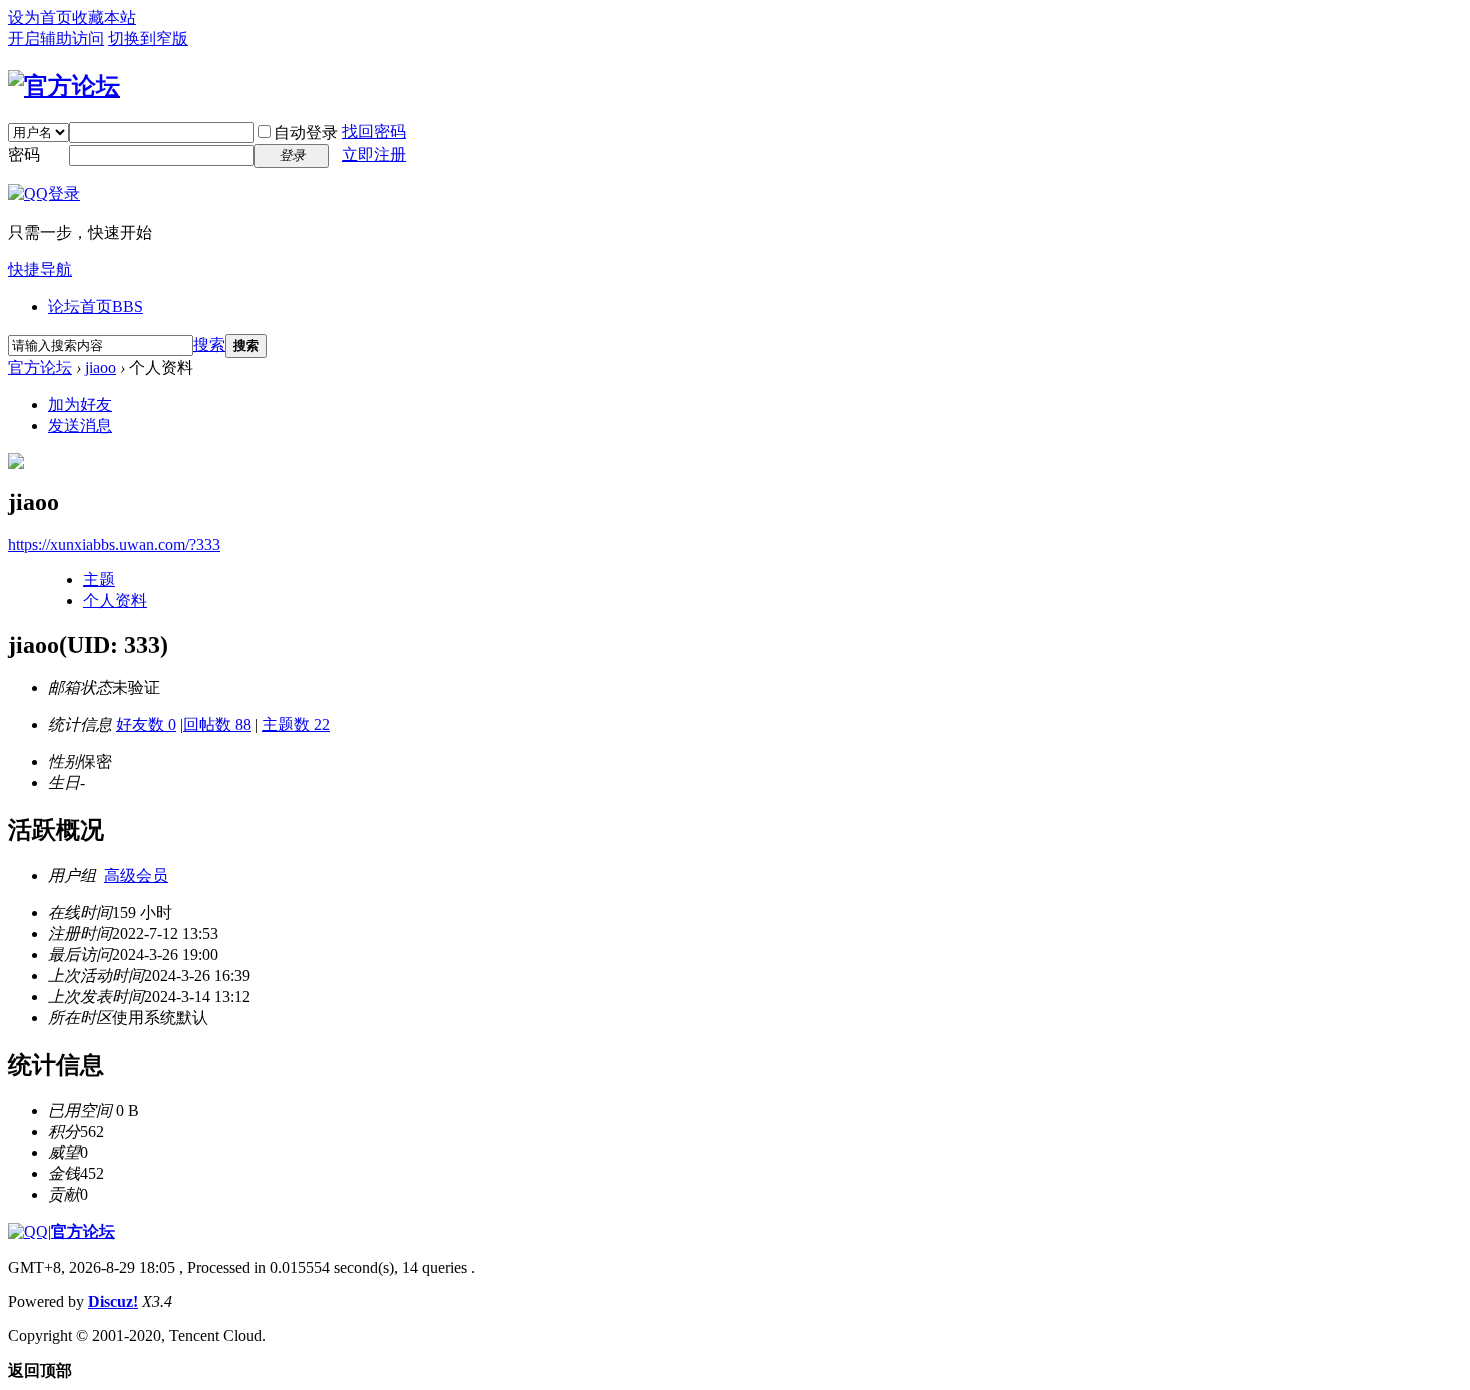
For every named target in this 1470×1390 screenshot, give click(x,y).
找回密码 (374, 131)
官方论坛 (40, 367)
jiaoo (100, 367)
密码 (24, 154)
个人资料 (115, 600)
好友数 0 (146, 724)
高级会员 (136, 875)
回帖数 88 (217, 724)
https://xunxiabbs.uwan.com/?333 (114, 544)
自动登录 (306, 132)
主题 (99, 579)
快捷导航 (40, 269)
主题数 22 (296, 724)
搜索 (209, 344)
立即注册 (374, 154)
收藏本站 (104, 17)
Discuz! (113, 1301)
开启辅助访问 (56, 38)
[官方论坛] (64, 86)
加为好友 (80, 404)
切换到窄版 (148, 38)
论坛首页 (95, 306)
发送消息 (80, 425)
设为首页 (40, 17)
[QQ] (28, 1231)
